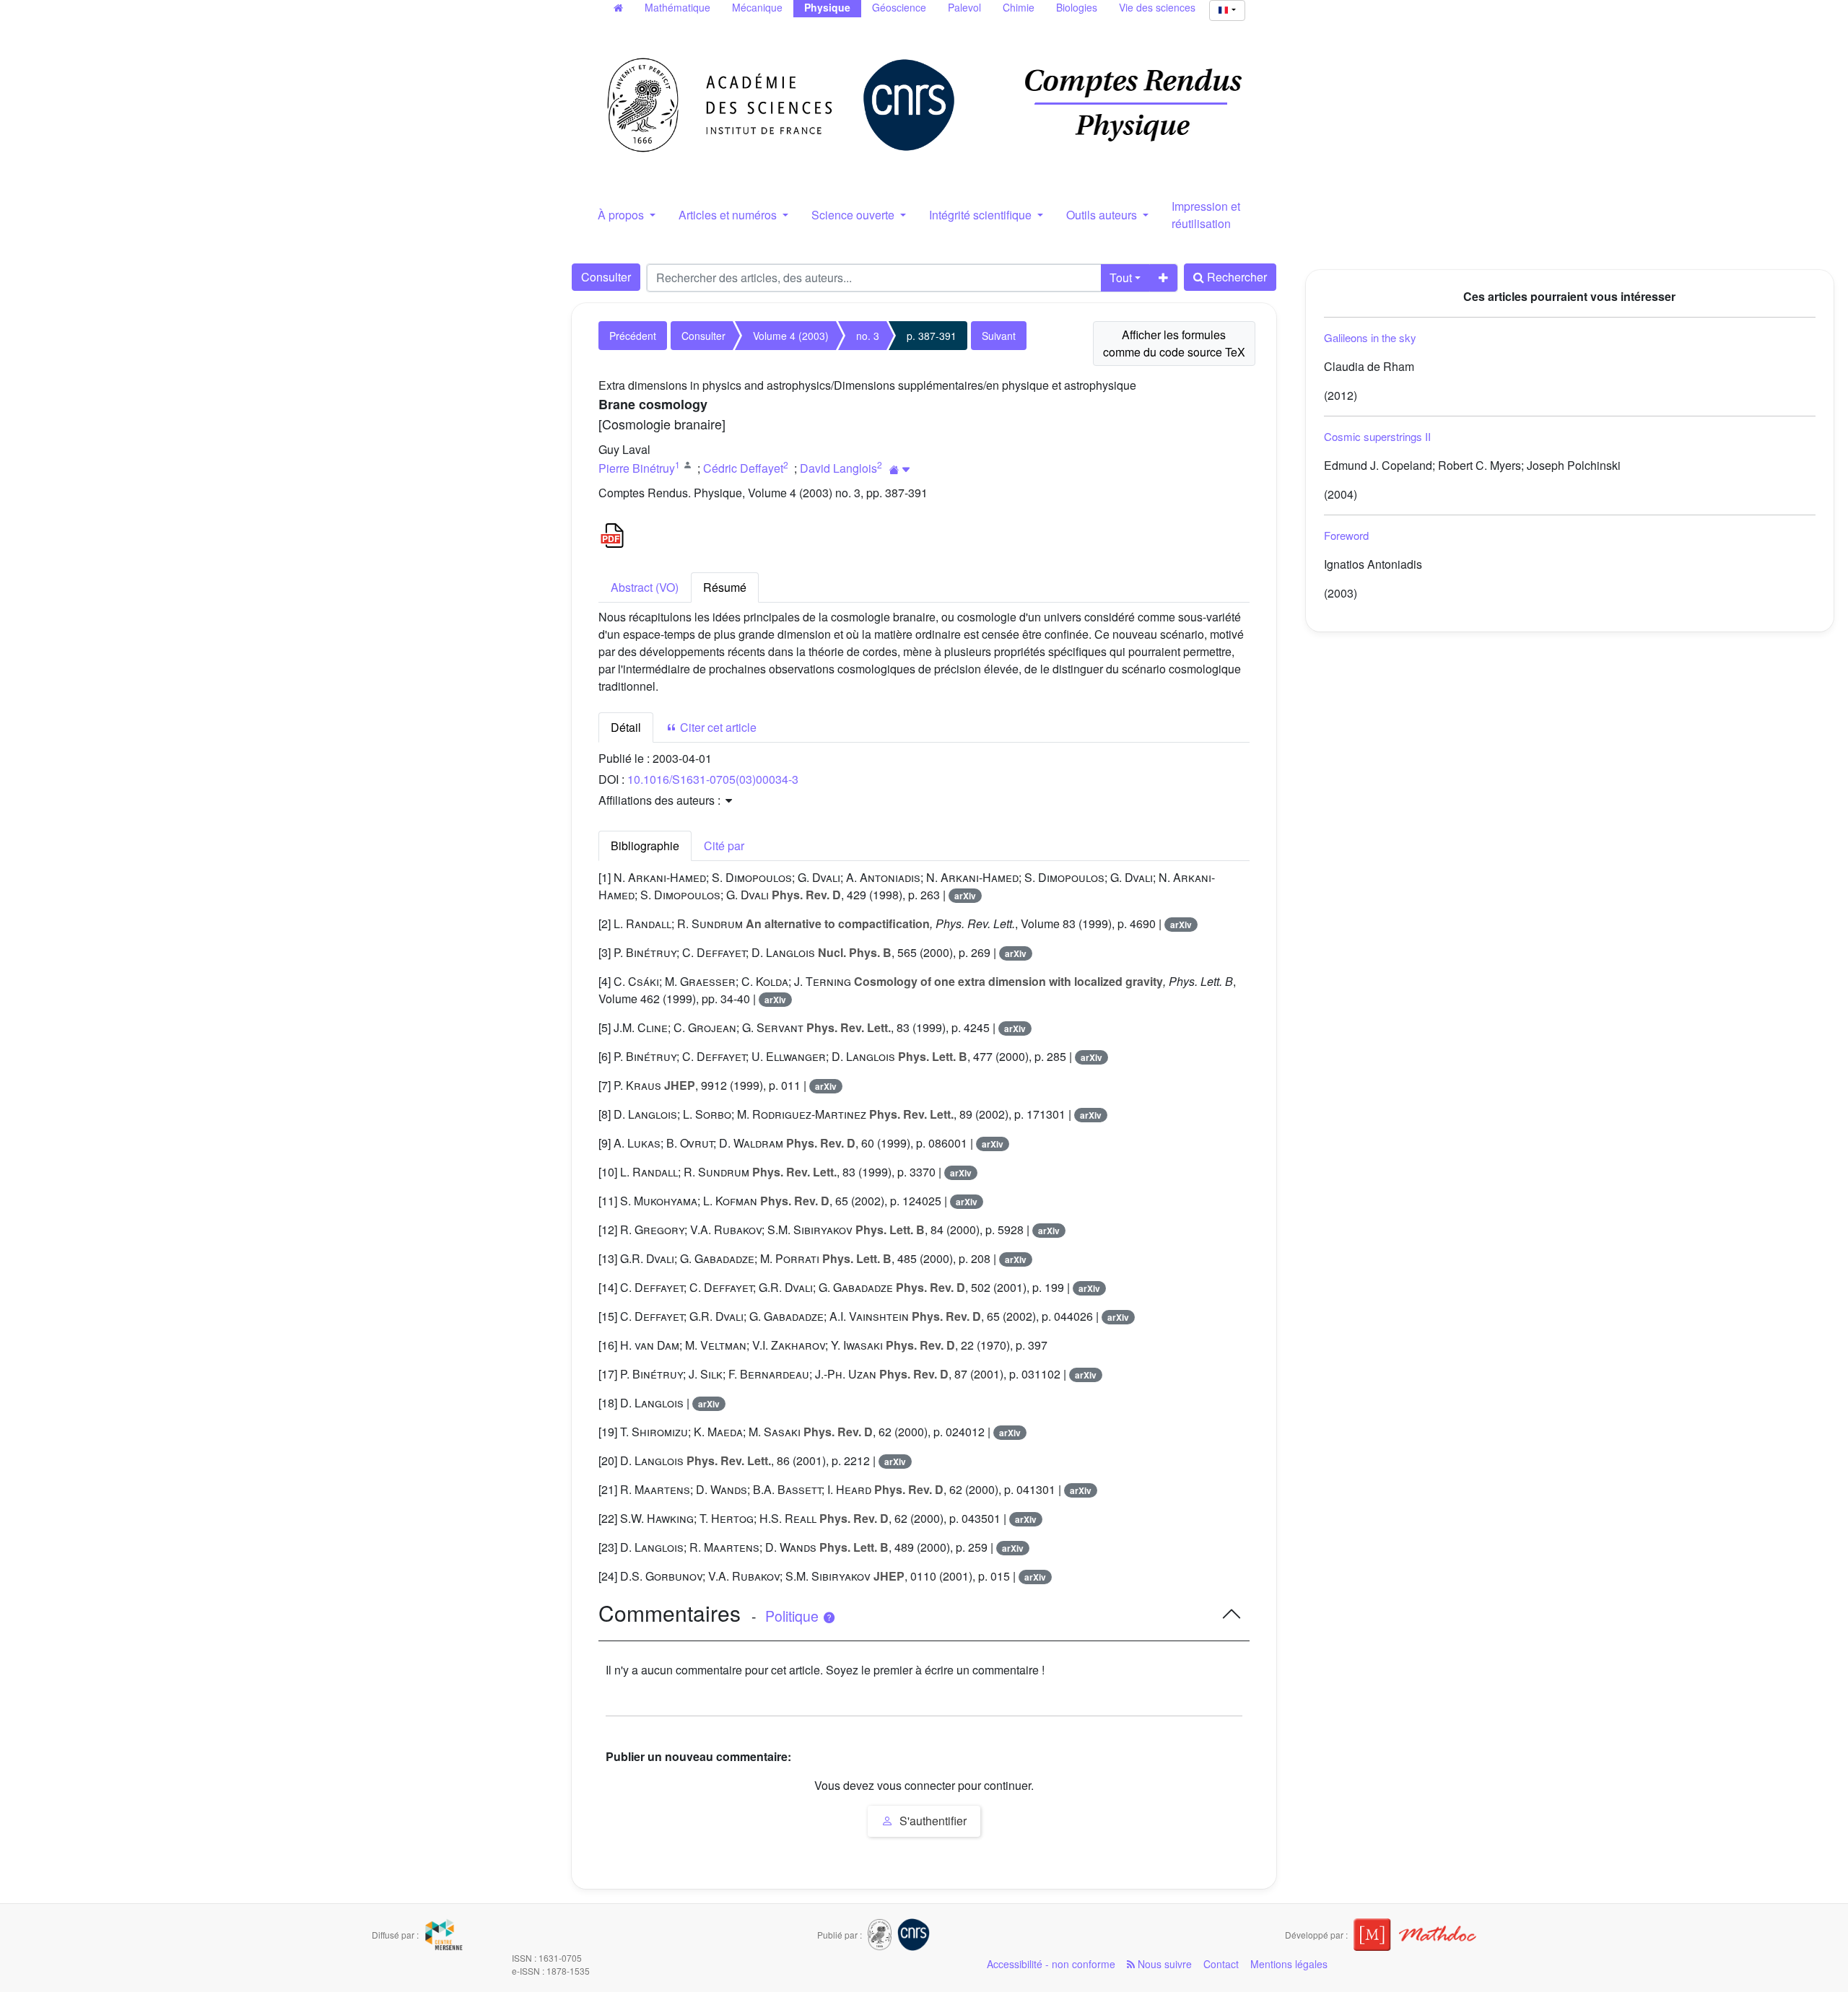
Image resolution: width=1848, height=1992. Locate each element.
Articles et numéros (729, 215)
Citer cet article (717, 727)
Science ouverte (854, 215)
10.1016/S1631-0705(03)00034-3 (713, 779)
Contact (1221, 1964)
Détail (626, 727)
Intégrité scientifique (982, 215)
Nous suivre (1163, 1964)
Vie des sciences (1157, 7)
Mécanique (757, 7)
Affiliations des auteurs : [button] (661, 800)
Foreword (1346, 535)
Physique (827, 7)
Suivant (999, 336)
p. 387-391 (932, 336)
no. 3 (868, 336)
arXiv (965, 896)
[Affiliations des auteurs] (900, 469)
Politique (794, 1616)
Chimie (1019, 7)
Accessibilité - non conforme (1051, 1964)
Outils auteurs (1103, 215)
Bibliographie (645, 846)
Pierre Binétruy (637, 468)
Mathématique (677, 7)
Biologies (1077, 7)
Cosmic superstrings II (1377, 436)
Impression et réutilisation (1206, 215)
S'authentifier (932, 1821)
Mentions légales (1289, 1964)
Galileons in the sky (1370, 337)
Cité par (724, 846)
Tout (1121, 278)
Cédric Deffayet (743, 468)
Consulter (606, 277)
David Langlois (838, 468)
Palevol (964, 7)
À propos (622, 215)
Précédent (633, 336)
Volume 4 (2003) (791, 336)
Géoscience (899, 7)
